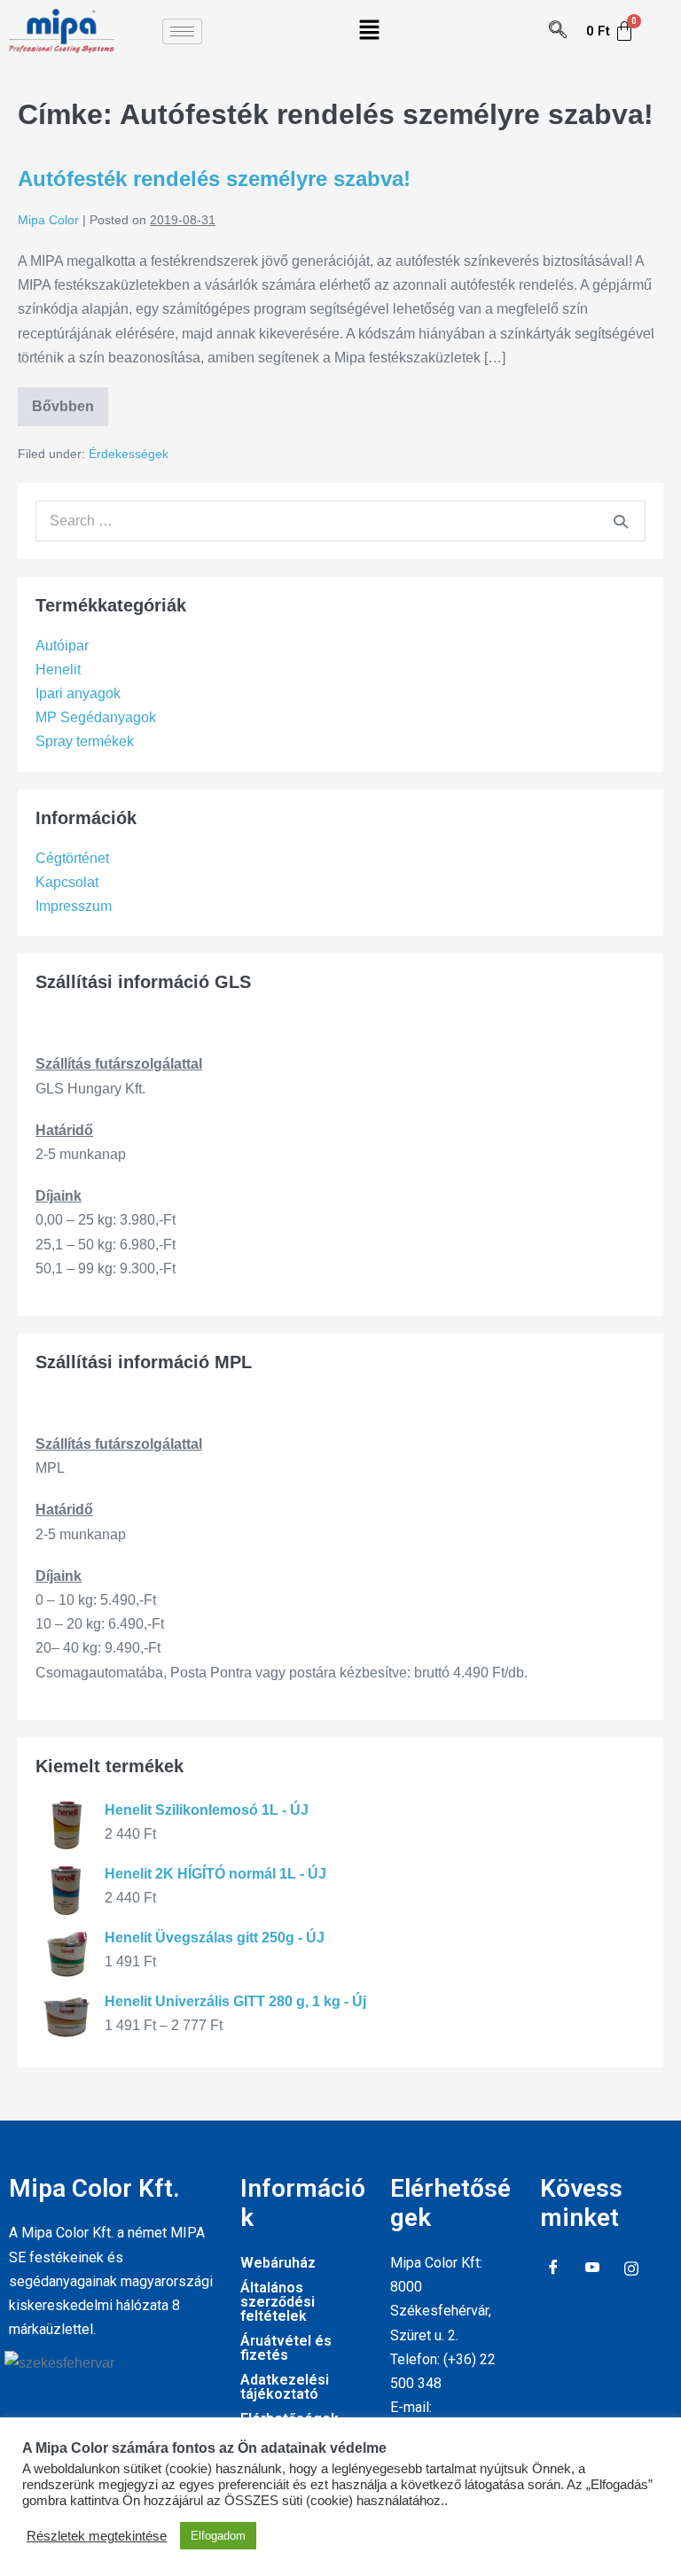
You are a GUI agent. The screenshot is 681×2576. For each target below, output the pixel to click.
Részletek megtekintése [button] (97, 2536)
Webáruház (278, 2263)
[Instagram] (631, 2269)
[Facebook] (553, 2269)
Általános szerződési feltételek (278, 2302)
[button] (369, 31)
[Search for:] (340, 521)
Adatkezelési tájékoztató (285, 2387)
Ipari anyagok (78, 693)
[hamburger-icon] (182, 31)
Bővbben (70, 401)
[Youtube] (592, 2269)
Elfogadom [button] (218, 2536)
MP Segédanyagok (96, 717)
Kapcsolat (67, 882)
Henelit (58, 669)
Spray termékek (85, 741)
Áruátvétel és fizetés (286, 2348)
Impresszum (74, 906)
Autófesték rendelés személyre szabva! (214, 179)
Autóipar (62, 646)
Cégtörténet (72, 858)
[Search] (621, 521)
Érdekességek (129, 454)
